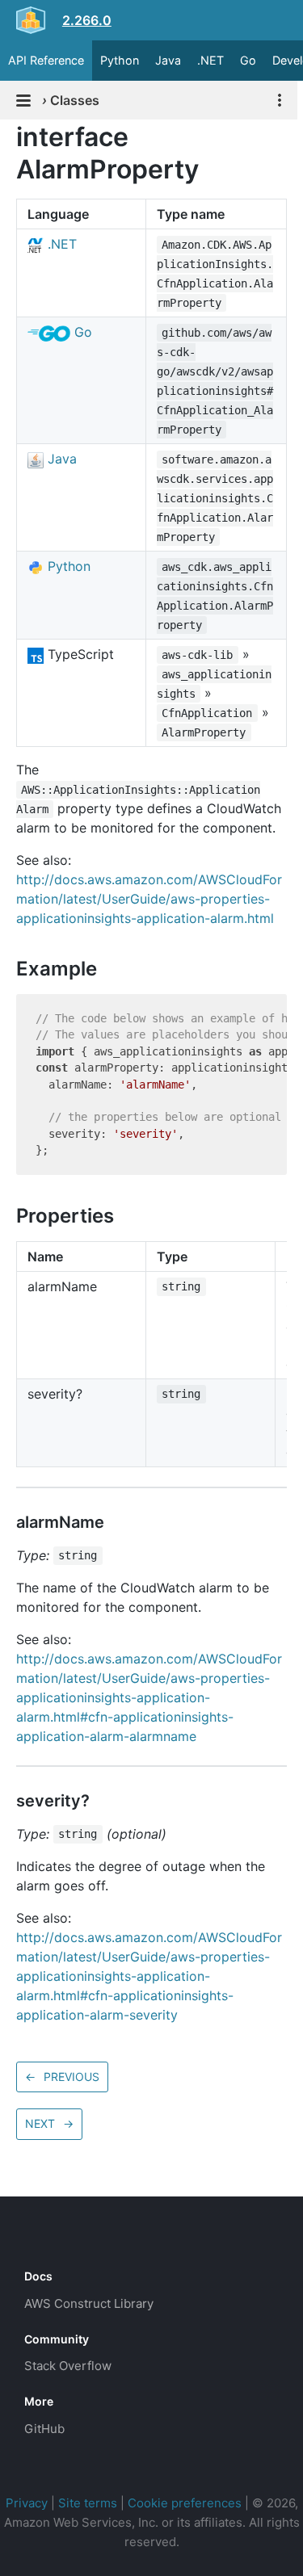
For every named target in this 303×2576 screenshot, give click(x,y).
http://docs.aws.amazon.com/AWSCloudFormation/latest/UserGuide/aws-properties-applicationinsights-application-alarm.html (149, 899)
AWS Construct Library (89, 2303)
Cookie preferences (185, 2503)
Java (168, 60)
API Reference (46, 60)
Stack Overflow (68, 2366)
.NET (210, 60)
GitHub (44, 2429)
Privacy (27, 2503)
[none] (8, 137)
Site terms (88, 2503)
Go (248, 60)
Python (120, 60)
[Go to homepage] (53, 2240)
